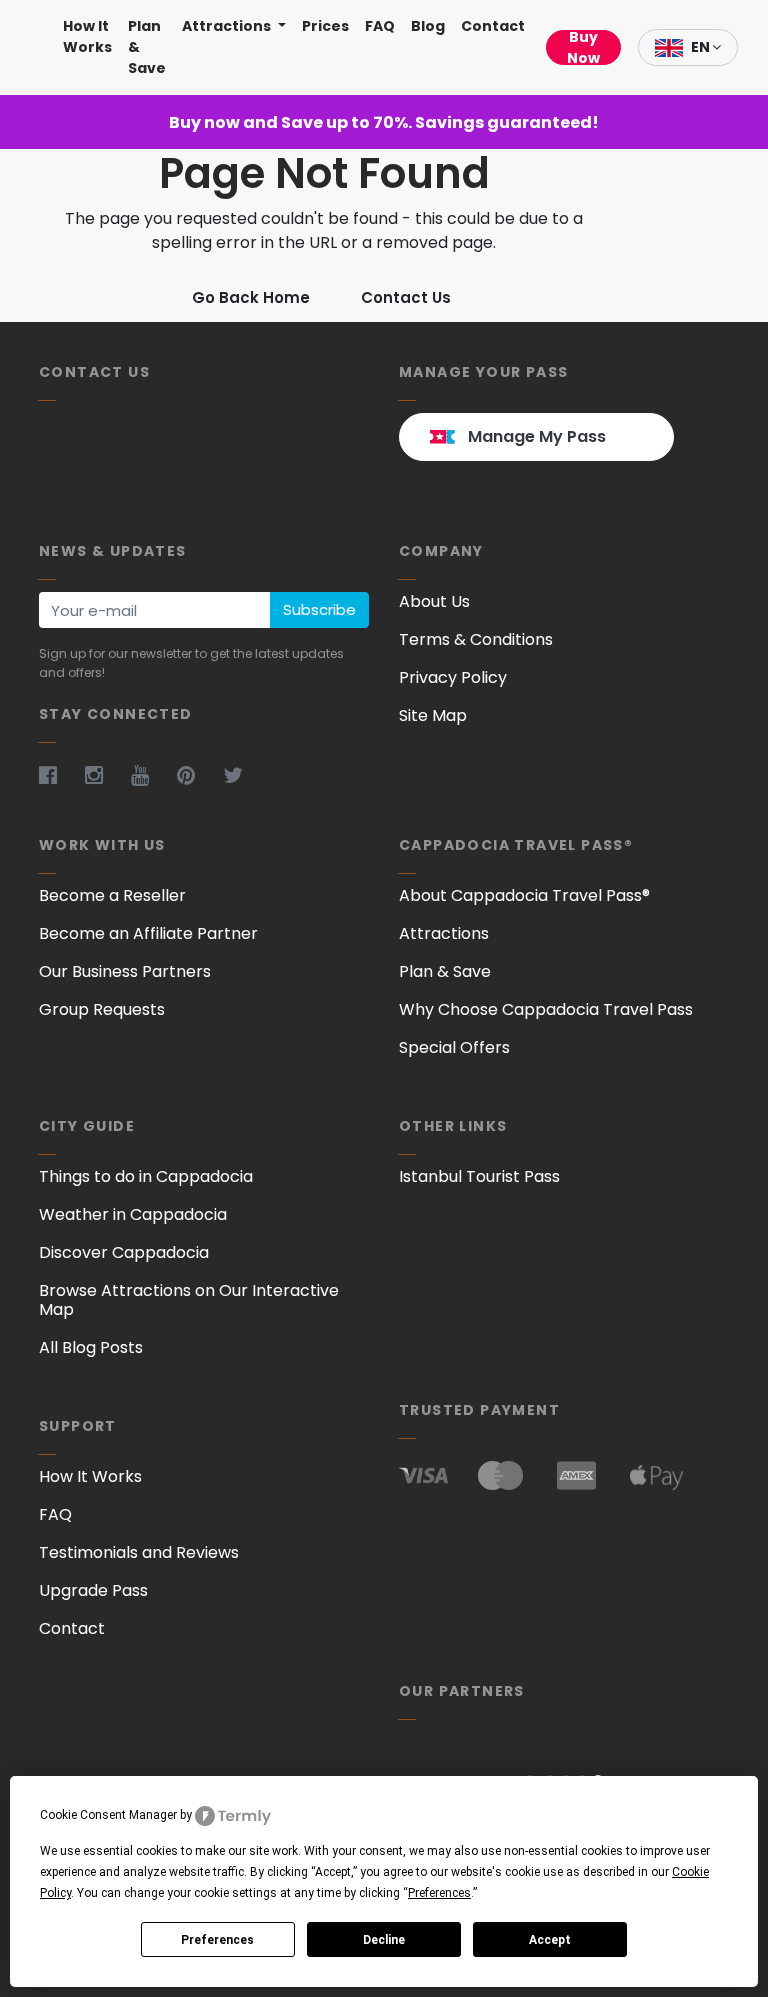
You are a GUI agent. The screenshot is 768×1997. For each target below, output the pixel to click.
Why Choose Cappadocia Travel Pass (546, 1009)
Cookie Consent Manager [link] (108, 1815)
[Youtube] (152, 775)
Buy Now (583, 47)
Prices (325, 26)
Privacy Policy (453, 677)
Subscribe (319, 609)
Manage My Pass (537, 436)
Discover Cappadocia (124, 1252)
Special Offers (454, 1047)
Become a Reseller (112, 895)
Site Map (433, 715)
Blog (428, 26)
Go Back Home (251, 297)
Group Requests (102, 1009)
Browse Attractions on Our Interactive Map (189, 1300)
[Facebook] (60, 775)
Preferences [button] (439, 1893)
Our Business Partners (125, 971)
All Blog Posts (91, 1347)
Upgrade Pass (93, 1590)
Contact (493, 26)
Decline (384, 1940)
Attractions (228, 26)
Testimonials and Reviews (139, 1552)
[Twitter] (245, 775)
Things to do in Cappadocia (146, 1176)
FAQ (380, 26)
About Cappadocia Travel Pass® (524, 895)
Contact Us (406, 297)
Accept (550, 1940)
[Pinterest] (198, 775)
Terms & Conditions (476, 639)
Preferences (217, 1940)
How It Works (87, 36)
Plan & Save (147, 47)
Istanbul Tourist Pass (479, 1176)
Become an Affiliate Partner (148, 933)
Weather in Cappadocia (133, 1214)
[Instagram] (106, 775)
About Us (434, 601)
